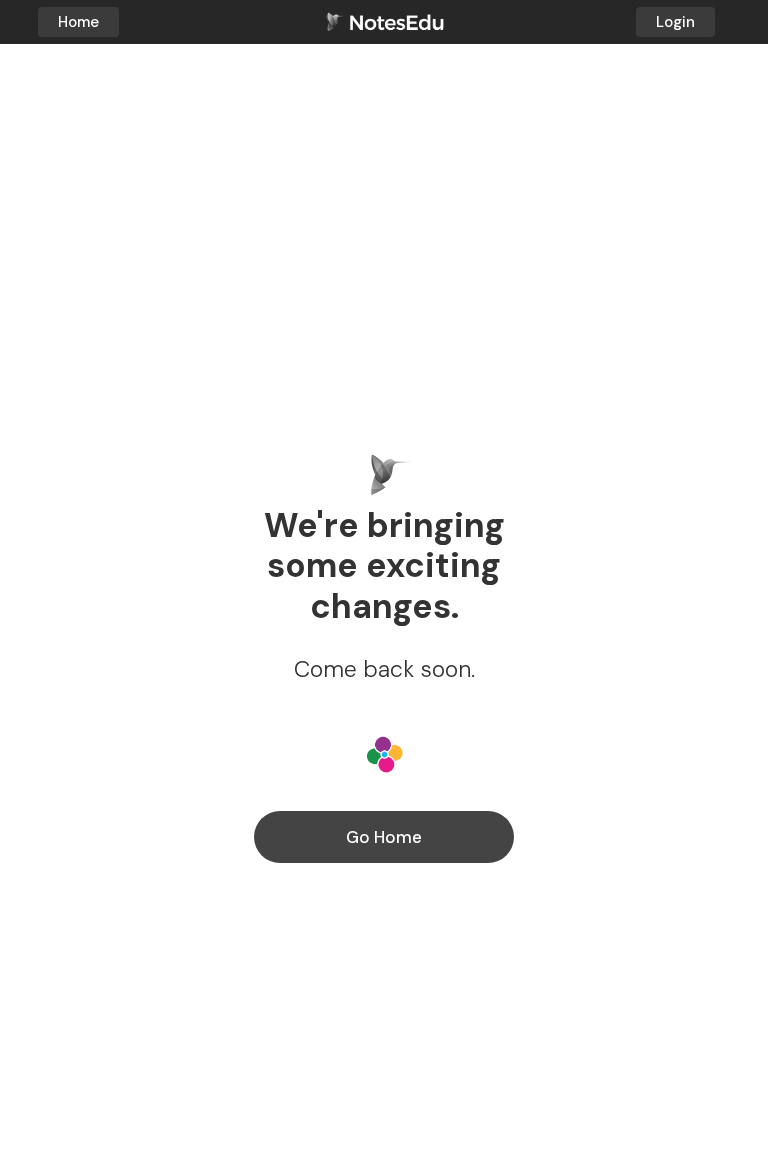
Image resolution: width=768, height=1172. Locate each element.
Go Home (384, 837)
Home (78, 22)
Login (675, 22)
